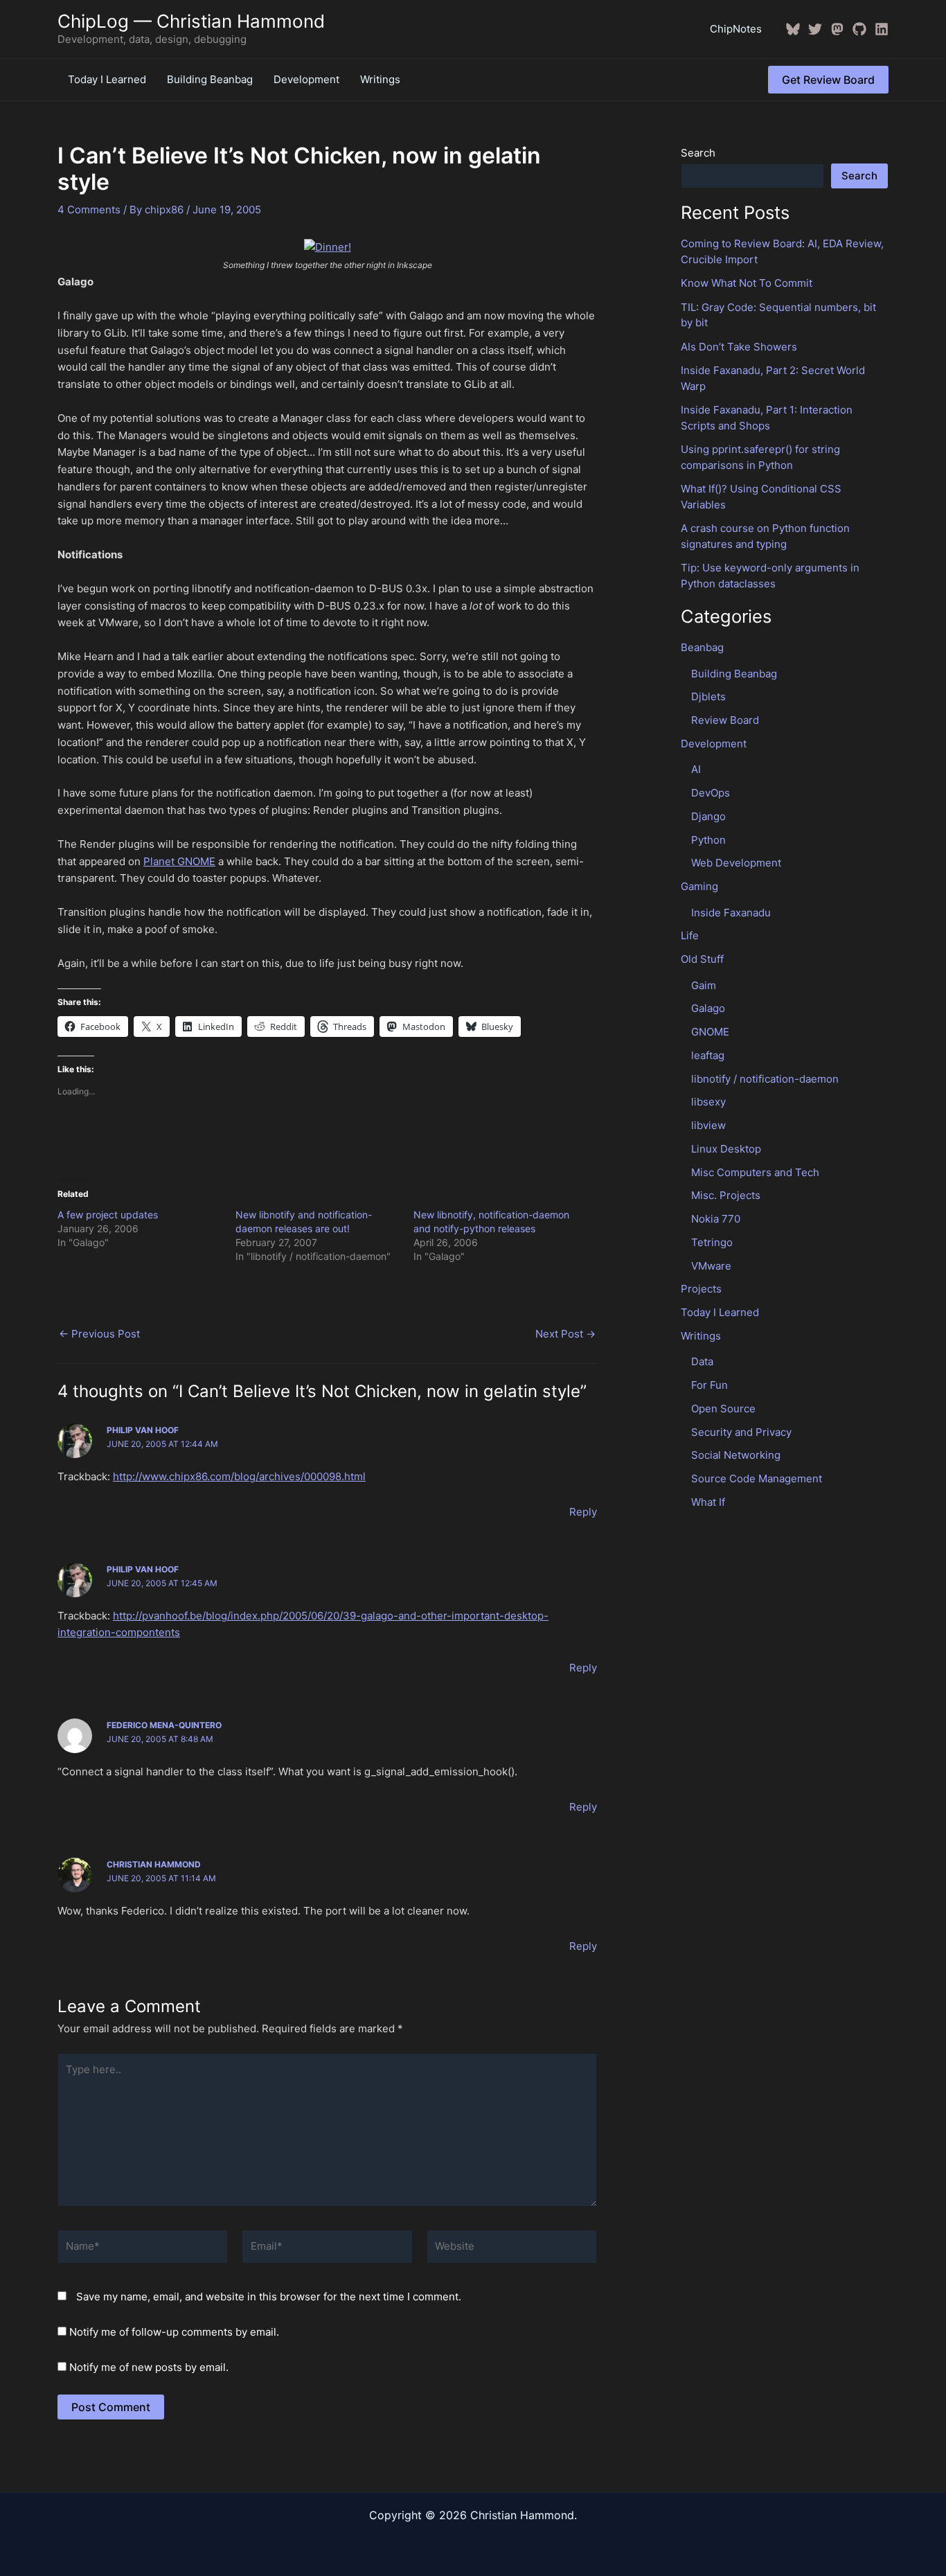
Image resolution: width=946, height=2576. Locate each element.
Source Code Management (757, 1478)
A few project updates (108, 1215)
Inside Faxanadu (731, 913)
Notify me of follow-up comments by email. (174, 2332)
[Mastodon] (837, 29)
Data (702, 1361)
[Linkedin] (882, 29)
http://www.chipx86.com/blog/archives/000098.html (239, 1476)
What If (708, 1502)
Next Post (565, 1334)
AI (696, 769)
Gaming (699, 886)
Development (306, 79)
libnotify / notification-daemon (765, 1079)
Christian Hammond (154, 1864)
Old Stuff (702, 959)
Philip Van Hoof (143, 1430)
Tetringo (712, 1242)
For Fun (709, 1385)
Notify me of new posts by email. (149, 2367)
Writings (380, 79)
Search (698, 153)
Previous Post (99, 1334)
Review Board (725, 720)
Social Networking (736, 1455)
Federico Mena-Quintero (164, 1725)
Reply (583, 1512)
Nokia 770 (716, 1219)
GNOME (710, 1032)
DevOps (711, 793)
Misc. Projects (726, 1195)
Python (708, 840)
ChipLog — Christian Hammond (191, 21)
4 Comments (89, 210)
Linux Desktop (726, 1149)
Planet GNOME (179, 861)
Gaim (704, 985)
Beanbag (702, 647)
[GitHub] (859, 29)
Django (708, 816)
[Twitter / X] (815, 29)
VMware (711, 1266)
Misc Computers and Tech (755, 1172)
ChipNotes (736, 29)
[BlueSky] (793, 29)
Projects (701, 1289)
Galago (708, 1008)
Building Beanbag (210, 79)
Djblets (708, 696)
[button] (828, 80)
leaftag (708, 1055)
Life (690, 935)
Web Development (736, 863)
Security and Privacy (741, 1432)
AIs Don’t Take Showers (739, 347)
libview (708, 1125)
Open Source (723, 1409)
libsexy (708, 1102)
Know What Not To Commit (747, 283)
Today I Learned (107, 79)
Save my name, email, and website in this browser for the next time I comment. (269, 2297)
